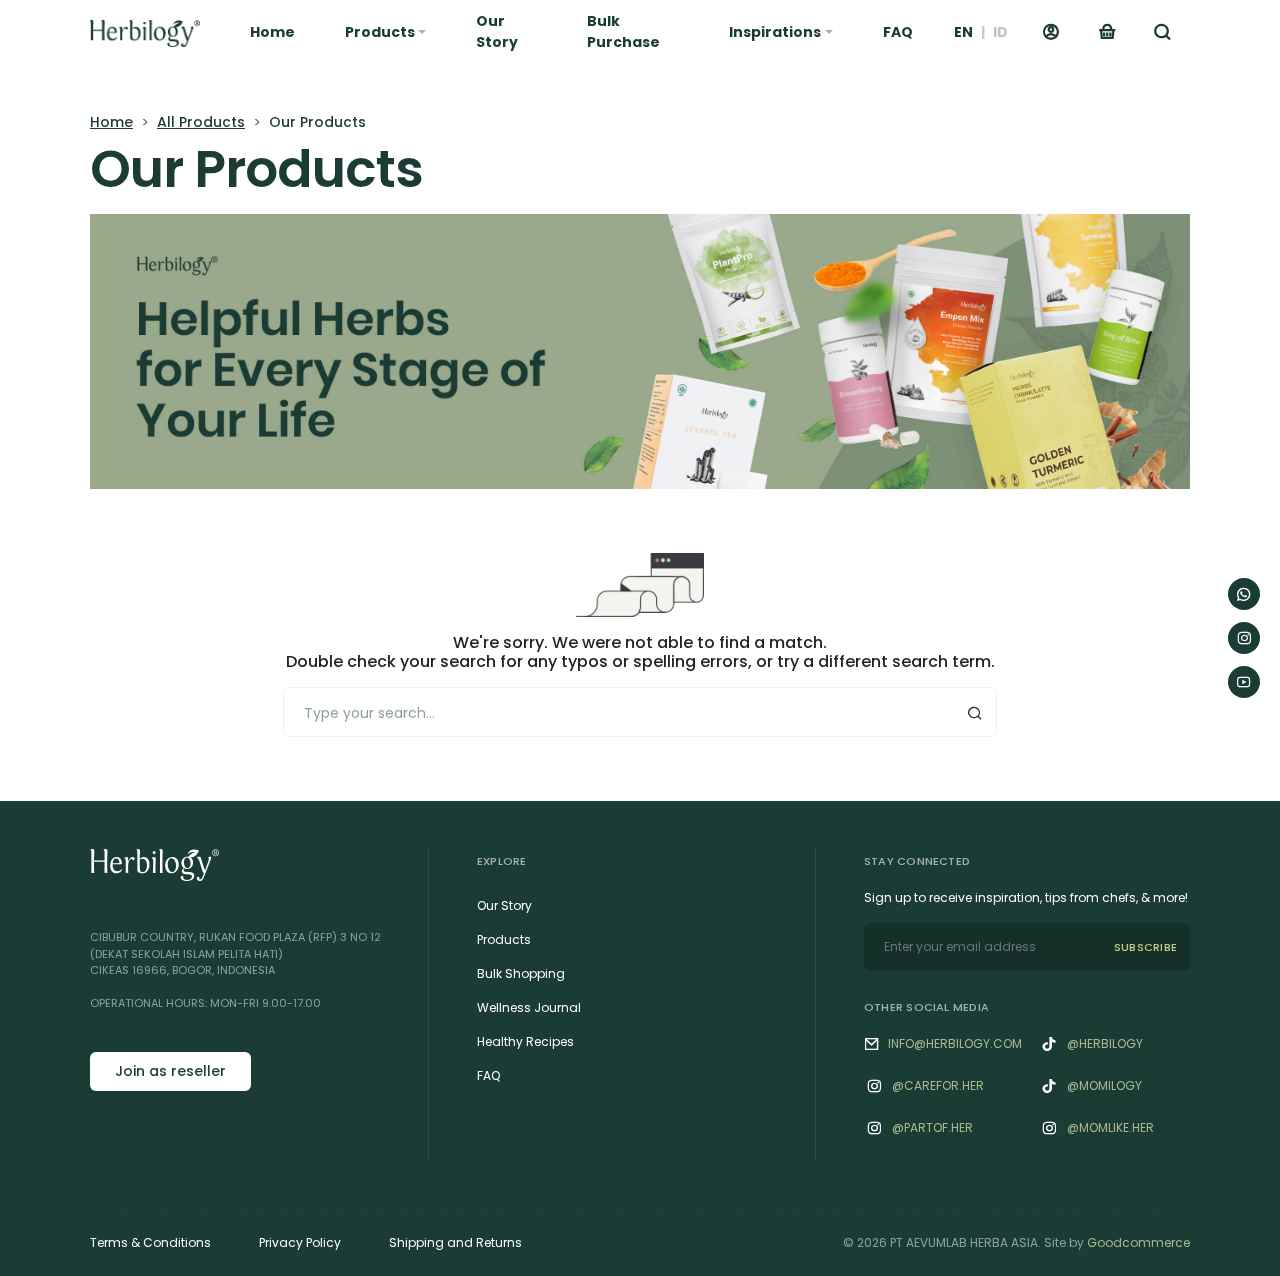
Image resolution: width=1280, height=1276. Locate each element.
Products (504, 939)
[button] (1162, 32)
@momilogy (1104, 1085)
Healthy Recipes (525, 1041)
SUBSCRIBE (1145, 947)
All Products (201, 122)
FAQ (898, 32)
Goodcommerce (1138, 1242)
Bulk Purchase (623, 31)
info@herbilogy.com (955, 1043)
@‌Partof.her (932, 1127)
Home (272, 32)
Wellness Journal (529, 1007)
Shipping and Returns (455, 1242)
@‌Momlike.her (1110, 1127)
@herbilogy (1105, 1043)
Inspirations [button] (775, 32)
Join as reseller (170, 1071)
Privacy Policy (300, 1242)
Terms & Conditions (150, 1242)
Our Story (497, 31)
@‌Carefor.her (938, 1085)
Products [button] (380, 32)
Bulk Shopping (521, 973)
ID (1000, 32)
